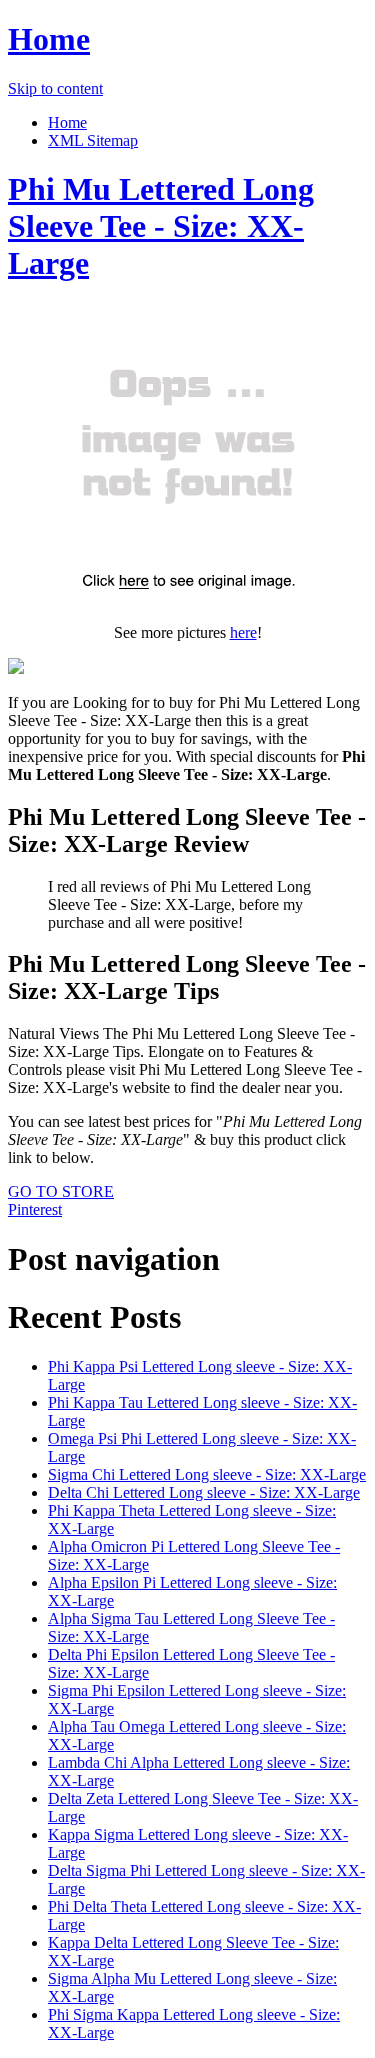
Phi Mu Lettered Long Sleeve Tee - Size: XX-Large (161, 226)
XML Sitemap (93, 140)
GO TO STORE (61, 1191)
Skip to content (55, 88)
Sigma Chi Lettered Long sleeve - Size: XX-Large (207, 1474)
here (243, 632)
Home (49, 39)
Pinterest (35, 1209)
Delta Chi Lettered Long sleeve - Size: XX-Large (204, 1492)
